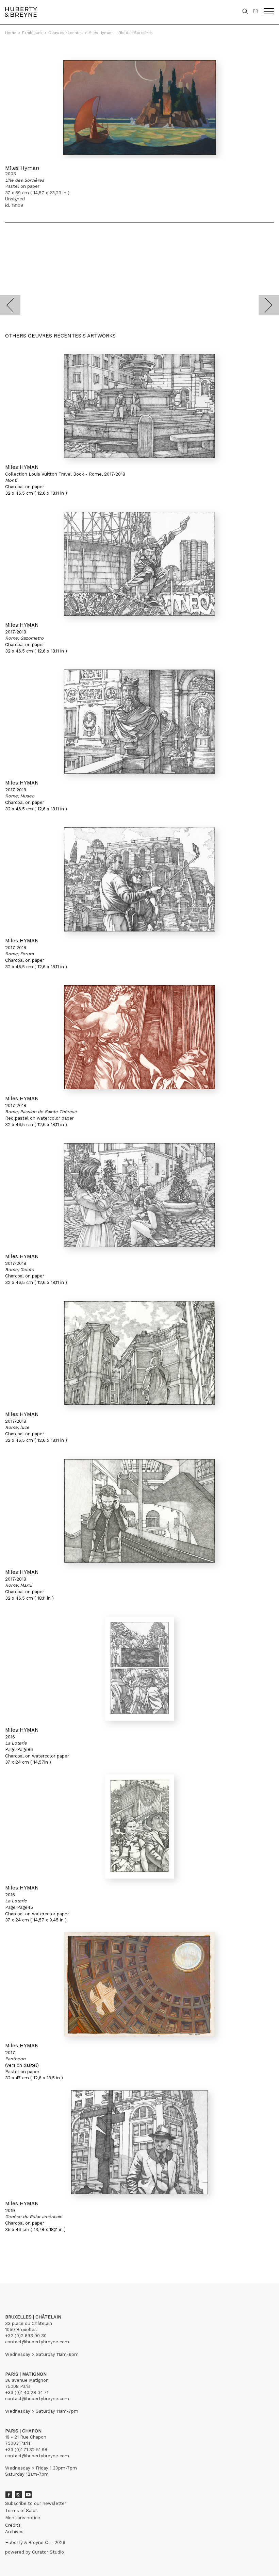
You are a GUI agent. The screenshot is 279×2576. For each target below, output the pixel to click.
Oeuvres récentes (65, 33)
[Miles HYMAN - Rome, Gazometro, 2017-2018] (139, 564)
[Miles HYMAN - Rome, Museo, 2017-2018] (139, 722)
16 (56, 2252)
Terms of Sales (21, 2511)
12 (33, 2252)
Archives (14, 2532)
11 (28, 2252)
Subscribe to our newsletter (36, 2503)
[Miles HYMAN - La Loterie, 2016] (139, 1669)
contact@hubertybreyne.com (37, 2342)
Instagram (18, 2495)
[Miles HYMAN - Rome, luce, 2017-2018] (139, 1353)
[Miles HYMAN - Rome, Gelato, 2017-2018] (139, 1195)
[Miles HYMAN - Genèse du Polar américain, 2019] (139, 2142)
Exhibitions (32, 33)
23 (70, 2252)
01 (11, 2252)
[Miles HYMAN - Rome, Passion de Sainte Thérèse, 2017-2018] (139, 1037)
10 (23, 2252)
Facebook (9, 2495)
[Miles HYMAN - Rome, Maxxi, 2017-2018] (139, 1511)
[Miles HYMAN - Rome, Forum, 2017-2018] (139, 879)
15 (51, 2252)
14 (45, 2252)
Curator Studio (48, 2552)
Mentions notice (23, 2518)
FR (255, 11)
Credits (13, 2525)
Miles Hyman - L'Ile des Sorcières (121, 33)
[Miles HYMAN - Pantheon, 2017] (139, 1984)
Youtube (28, 2495)
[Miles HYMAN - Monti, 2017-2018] (139, 406)
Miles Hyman (22, 168)
